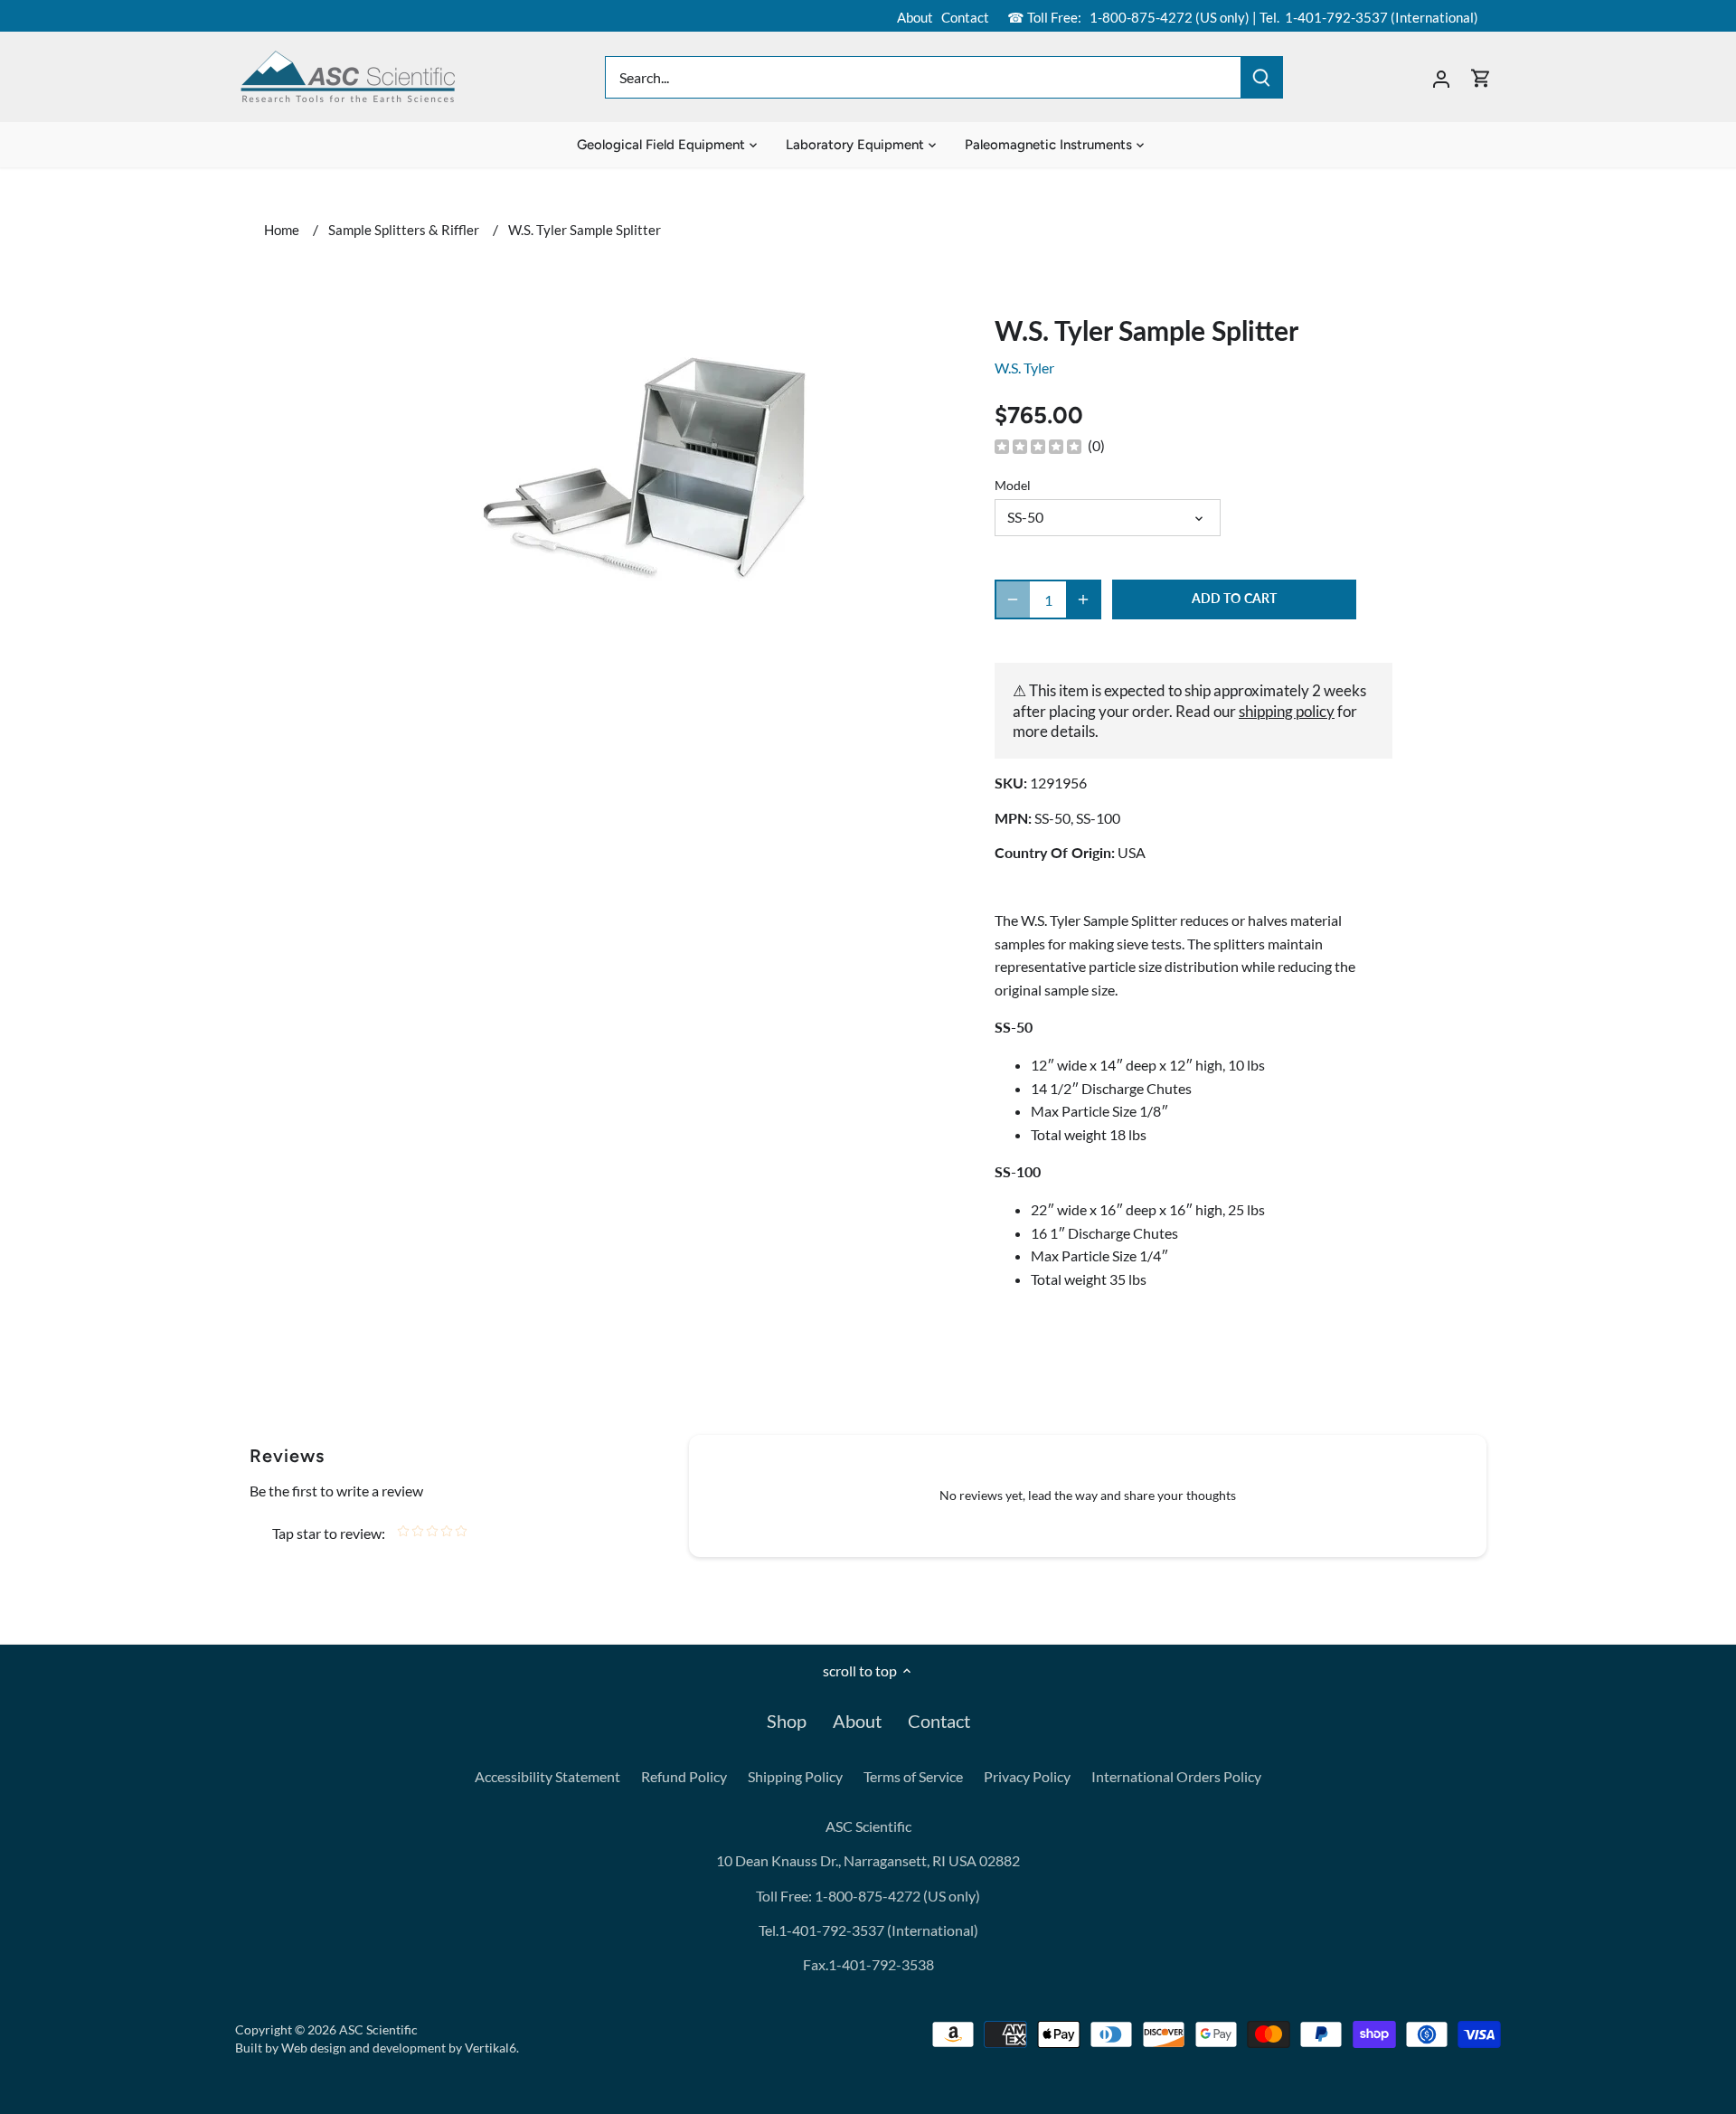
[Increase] (1083, 599)
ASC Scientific (378, 2029)
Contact (965, 17)
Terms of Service (913, 1776)
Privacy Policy (1027, 1776)
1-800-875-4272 (1140, 17)
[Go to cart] (1481, 77)
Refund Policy (684, 1776)
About (915, 17)
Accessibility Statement (547, 1776)
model (1013, 485)
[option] (647, 472)
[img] (1038, 446)
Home (282, 230)
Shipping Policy (795, 1776)
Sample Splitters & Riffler (404, 230)
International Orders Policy (1176, 1776)
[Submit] (1261, 77)
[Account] (1441, 77)
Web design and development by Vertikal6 (399, 2048)
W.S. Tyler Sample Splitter (585, 230)
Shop (787, 1721)
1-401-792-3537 (1336, 17)
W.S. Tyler (1024, 368)
